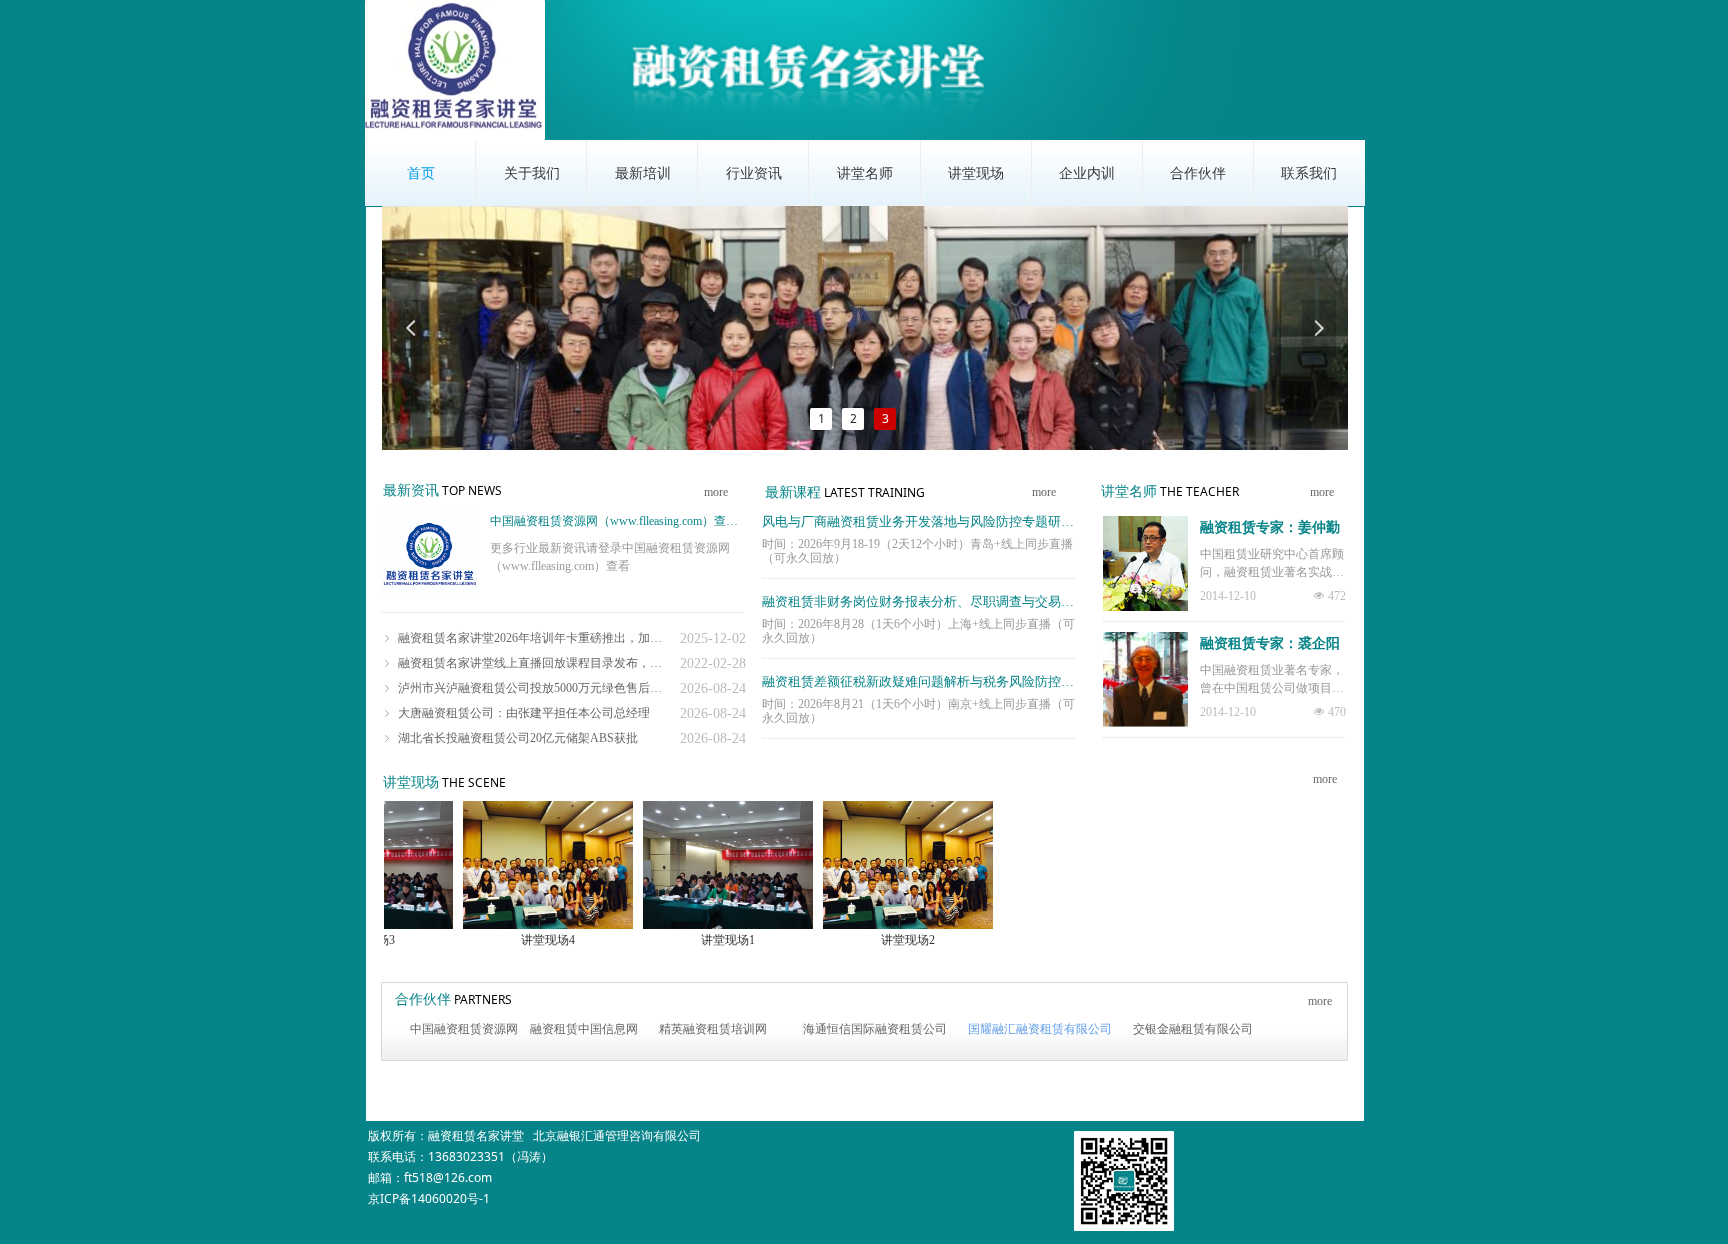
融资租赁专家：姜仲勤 (1270, 527)
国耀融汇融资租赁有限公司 (1040, 1028)
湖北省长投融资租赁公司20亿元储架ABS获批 (518, 738)
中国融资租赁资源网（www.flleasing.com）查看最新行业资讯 (614, 524)
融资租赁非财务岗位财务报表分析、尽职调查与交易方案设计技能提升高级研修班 (918, 603)
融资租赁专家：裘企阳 (1270, 643)
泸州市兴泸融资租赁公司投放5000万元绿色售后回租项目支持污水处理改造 (534, 688)
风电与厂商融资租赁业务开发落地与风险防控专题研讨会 (918, 523)
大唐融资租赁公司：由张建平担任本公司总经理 (524, 713)
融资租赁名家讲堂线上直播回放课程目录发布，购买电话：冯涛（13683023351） (534, 663)
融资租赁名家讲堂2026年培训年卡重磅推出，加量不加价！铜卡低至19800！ (534, 638)
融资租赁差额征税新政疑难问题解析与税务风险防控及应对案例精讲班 (918, 683)
